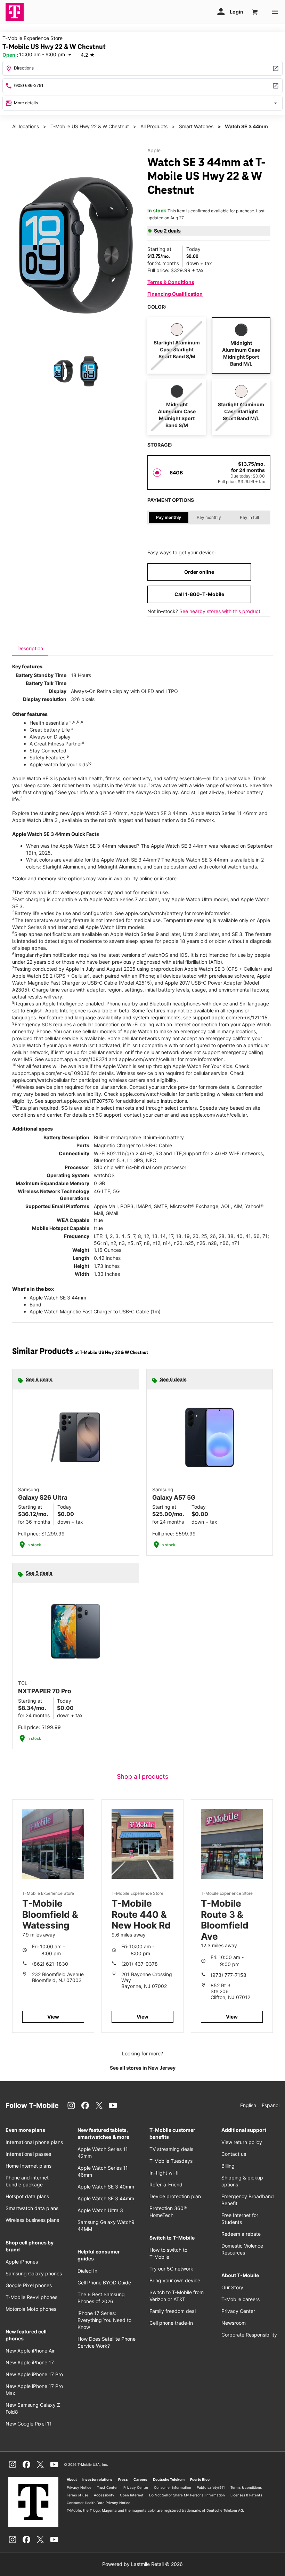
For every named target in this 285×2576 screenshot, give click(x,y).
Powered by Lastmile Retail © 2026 (142, 2564)
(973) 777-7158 (229, 1975)
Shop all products (142, 1776)
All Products (154, 126)
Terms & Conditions (171, 282)
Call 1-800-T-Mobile (199, 594)
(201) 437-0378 (140, 1964)
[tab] (30, 649)
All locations (26, 126)
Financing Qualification (175, 294)
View (53, 2017)
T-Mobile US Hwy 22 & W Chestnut (90, 126)
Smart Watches (196, 126)
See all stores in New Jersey (143, 2068)
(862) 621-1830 (50, 1964)
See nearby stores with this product (220, 611)
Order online (199, 572)
